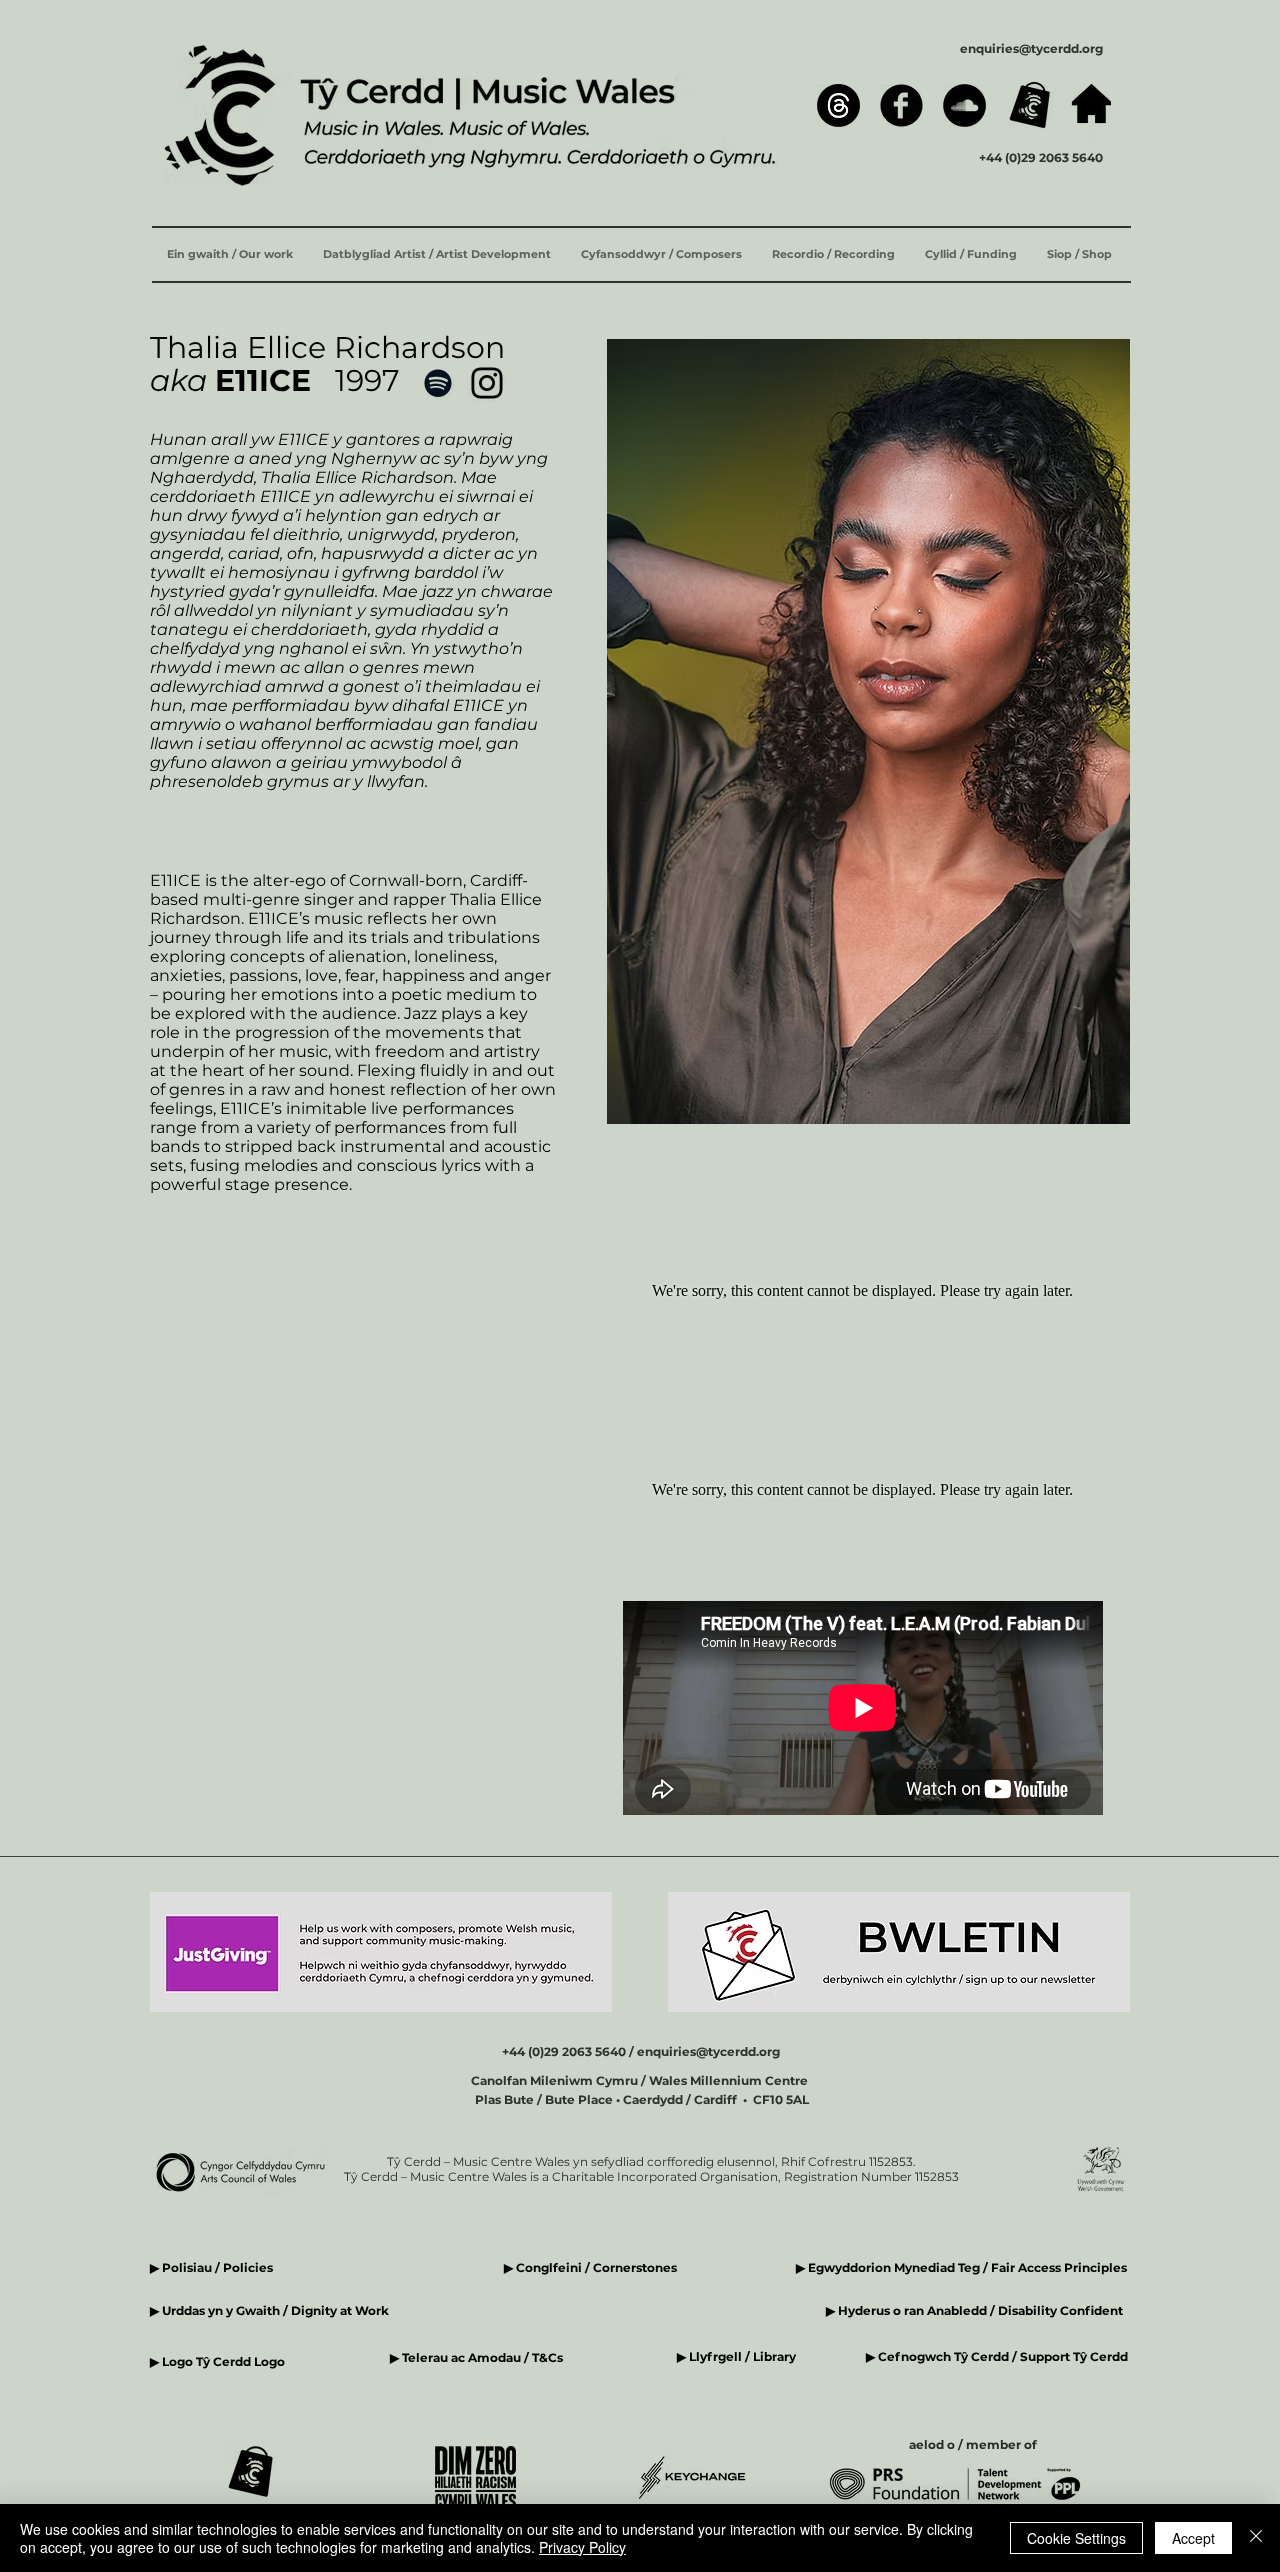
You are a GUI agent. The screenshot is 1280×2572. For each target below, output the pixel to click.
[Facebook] (901, 105)
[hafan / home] (1091, 103)
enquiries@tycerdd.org (1031, 48)
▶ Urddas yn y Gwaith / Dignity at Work (269, 2310)
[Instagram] (487, 383)
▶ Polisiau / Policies (211, 2267)
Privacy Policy (582, 2547)
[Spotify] (438, 383)
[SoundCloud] (964, 105)
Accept (1193, 2538)
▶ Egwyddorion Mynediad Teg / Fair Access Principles (963, 2267)
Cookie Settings (1076, 2538)
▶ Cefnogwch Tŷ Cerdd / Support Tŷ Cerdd (997, 2356)
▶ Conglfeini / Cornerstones (590, 2267)
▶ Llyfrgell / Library (736, 2356)
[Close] (1256, 2538)
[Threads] (838, 105)
